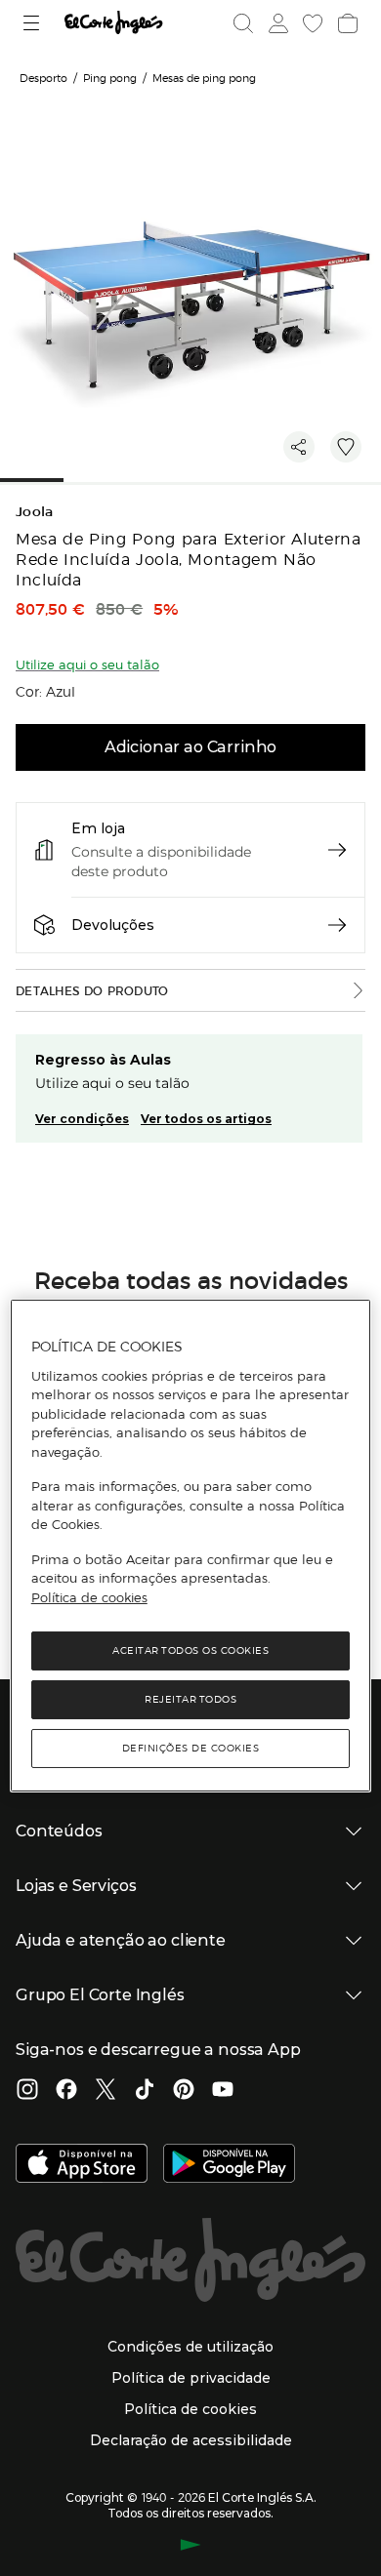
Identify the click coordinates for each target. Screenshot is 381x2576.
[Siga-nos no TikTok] (145, 2091)
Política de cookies (89, 1597)
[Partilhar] (299, 447)
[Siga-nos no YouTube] (223, 2091)
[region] (191, 1546)
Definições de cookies (191, 1748)
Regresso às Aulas (103, 1060)
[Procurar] (243, 23)
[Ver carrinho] (346, 23)
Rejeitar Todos (190, 1699)
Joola (35, 512)
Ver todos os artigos (206, 1119)
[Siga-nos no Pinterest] (184, 2091)
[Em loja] (337, 850)
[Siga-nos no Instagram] (27, 2091)
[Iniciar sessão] (276, 23)
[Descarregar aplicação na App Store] (82, 2165)
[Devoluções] (337, 925)
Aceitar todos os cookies (190, 1650)
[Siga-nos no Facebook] (66, 2091)
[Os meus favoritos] (311, 23)
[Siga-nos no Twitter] (106, 2091)
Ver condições (82, 1119)
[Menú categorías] (34, 23)
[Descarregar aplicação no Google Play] (229, 2165)
